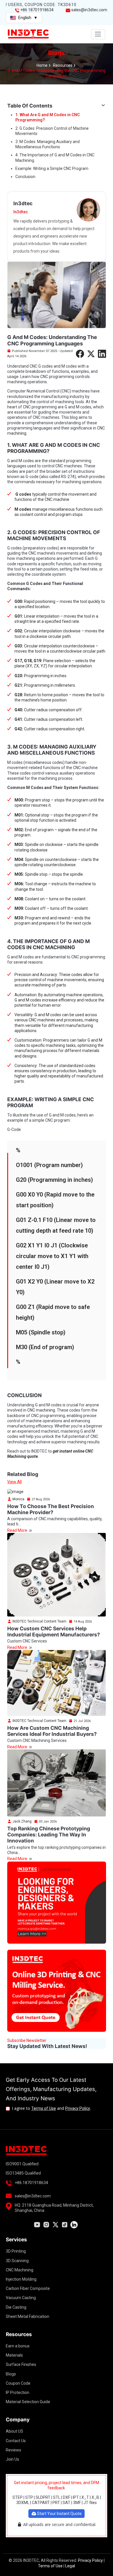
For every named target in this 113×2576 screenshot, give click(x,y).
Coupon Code (18, 2383)
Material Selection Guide (28, 2402)
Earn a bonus (18, 2346)
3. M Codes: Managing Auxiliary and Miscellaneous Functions (48, 144)
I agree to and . (51, 2108)
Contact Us (16, 2441)
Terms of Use (44, 2108)
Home (42, 65)
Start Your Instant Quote (59, 2514)
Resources (63, 65)
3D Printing (16, 2251)
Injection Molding (21, 2279)
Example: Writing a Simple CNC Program (52, 168)
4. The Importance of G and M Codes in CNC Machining (55, 158)
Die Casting (16, 2307)
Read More (18, 1530)
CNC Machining (20, 2270)
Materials (14, 2355)
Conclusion (25, 177)
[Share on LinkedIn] (102, 354)
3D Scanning (17, 2261)
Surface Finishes (21, 2364)
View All (14, 1482)
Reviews (13, 2450)
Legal (70, 2566)
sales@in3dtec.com (89, 10)
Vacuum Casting (21, 2298)
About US (14, 2431)
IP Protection (18, 2392)
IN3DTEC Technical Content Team (39, 1621)
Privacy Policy (78, 2108)
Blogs (11, 2374)
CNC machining (41, 1410)
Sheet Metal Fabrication (28, 2316)
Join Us (12, 2459)
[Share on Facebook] (80, 354)
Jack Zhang (22, 1821)
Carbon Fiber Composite (28, 2288)
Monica (18, 1499)
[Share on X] (91, 354)
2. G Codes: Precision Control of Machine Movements (52, 131)
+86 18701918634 (37, 10)
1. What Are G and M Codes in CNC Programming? (48, 117)
